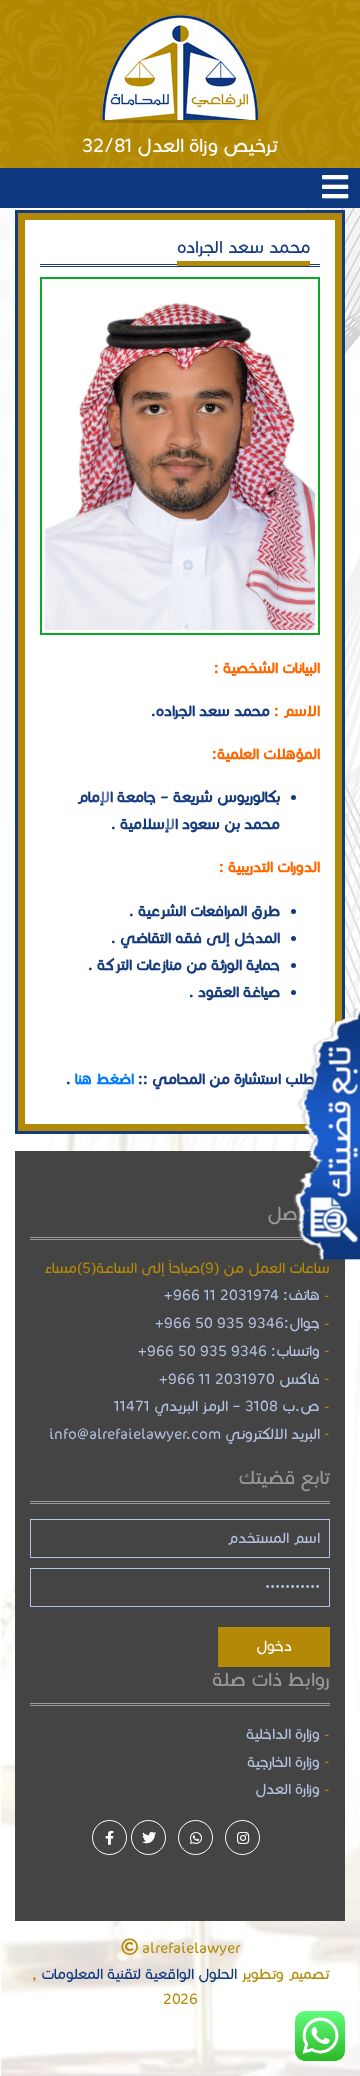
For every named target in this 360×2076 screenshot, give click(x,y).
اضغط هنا (104, 1079)
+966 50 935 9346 (219, 1323)
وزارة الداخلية (283, 1734)
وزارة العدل (287, 1789)
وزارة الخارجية (283, 1762)
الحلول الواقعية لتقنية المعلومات (137, 1974)
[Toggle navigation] (335, 188)
